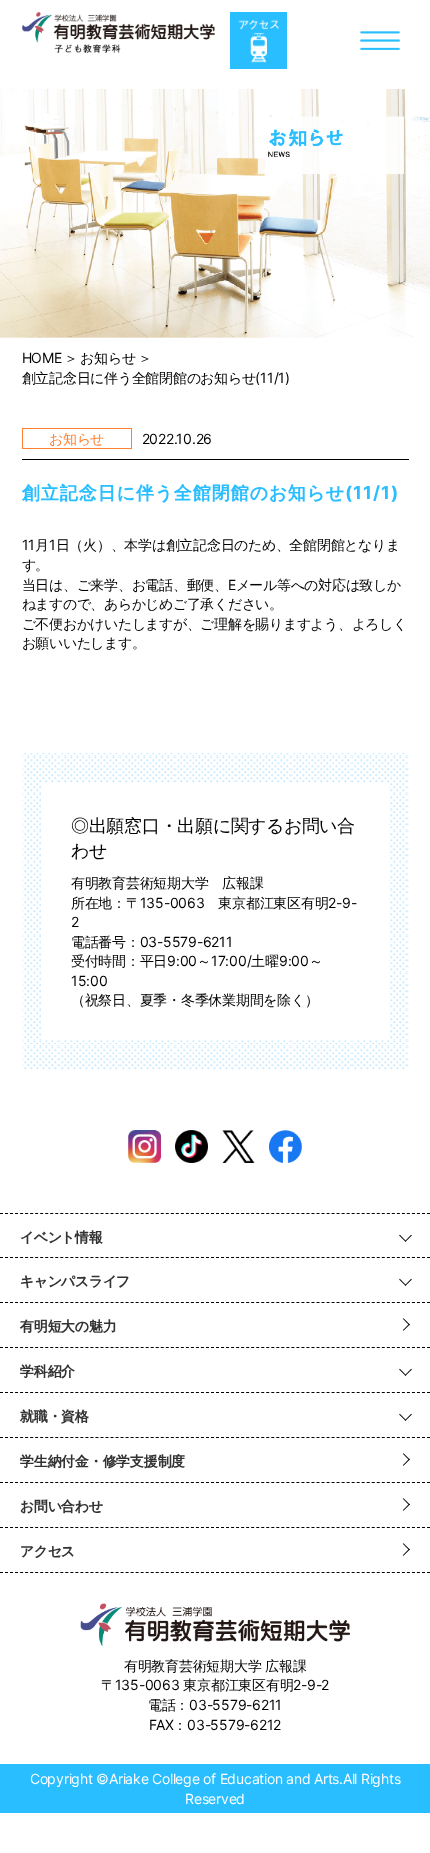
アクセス (258, 40)
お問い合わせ (61, 1505)
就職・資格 (54, 1415)
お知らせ (107, 357)
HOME (42, 357)
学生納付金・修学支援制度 (102, 1460)
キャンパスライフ (75, 1280)
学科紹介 (47, 1370)
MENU (380, 40)
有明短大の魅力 (68, 1325)
